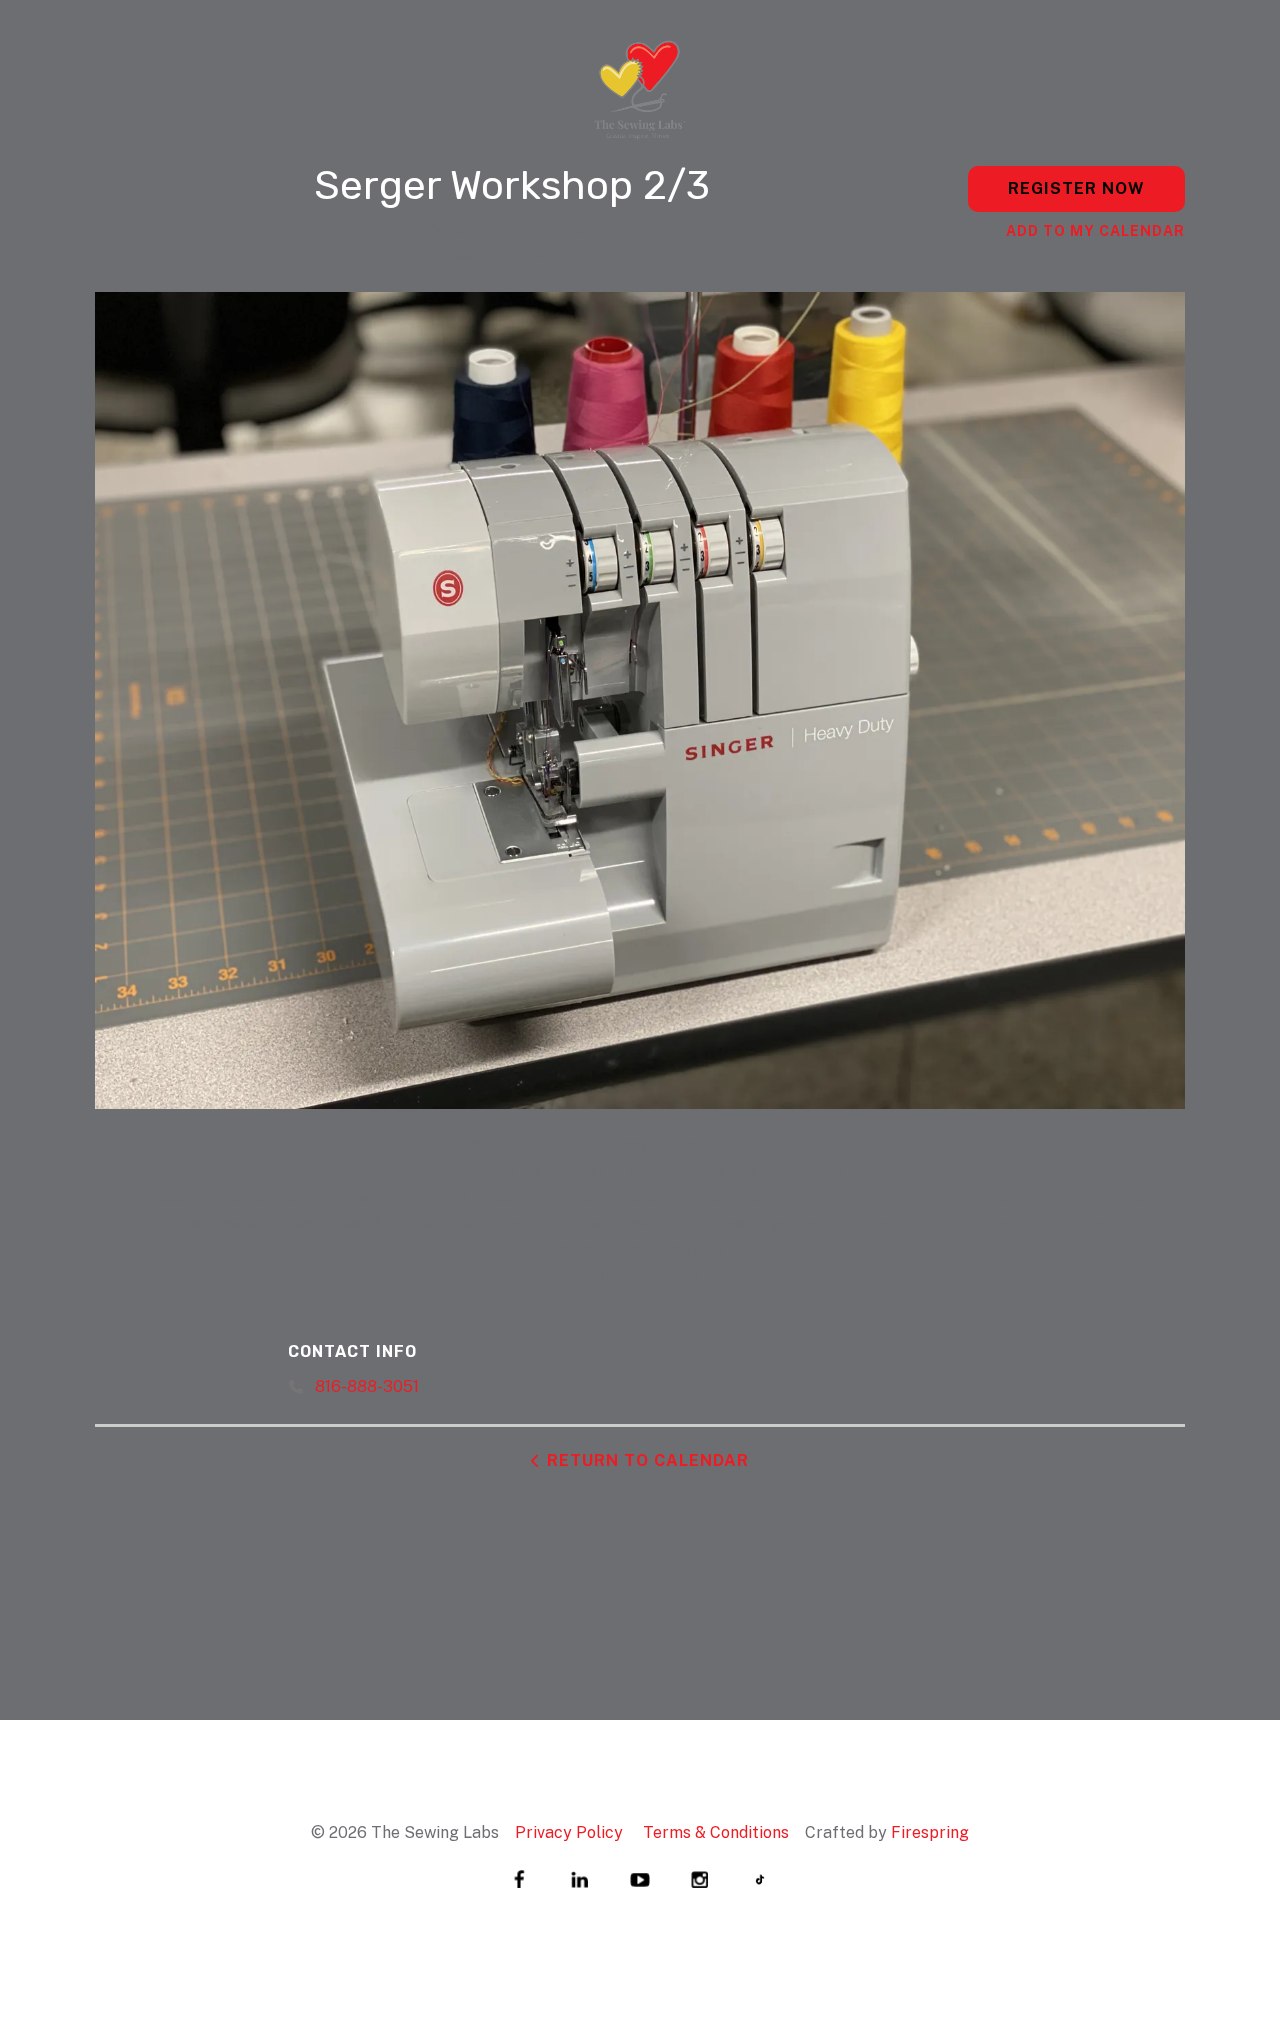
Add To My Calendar (1095, 231)
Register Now (1076, 188)
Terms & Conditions (716, 1832)
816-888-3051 (367, 1386)
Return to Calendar (648, 1460)
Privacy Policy (569, 1832)
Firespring (930, 1832)
